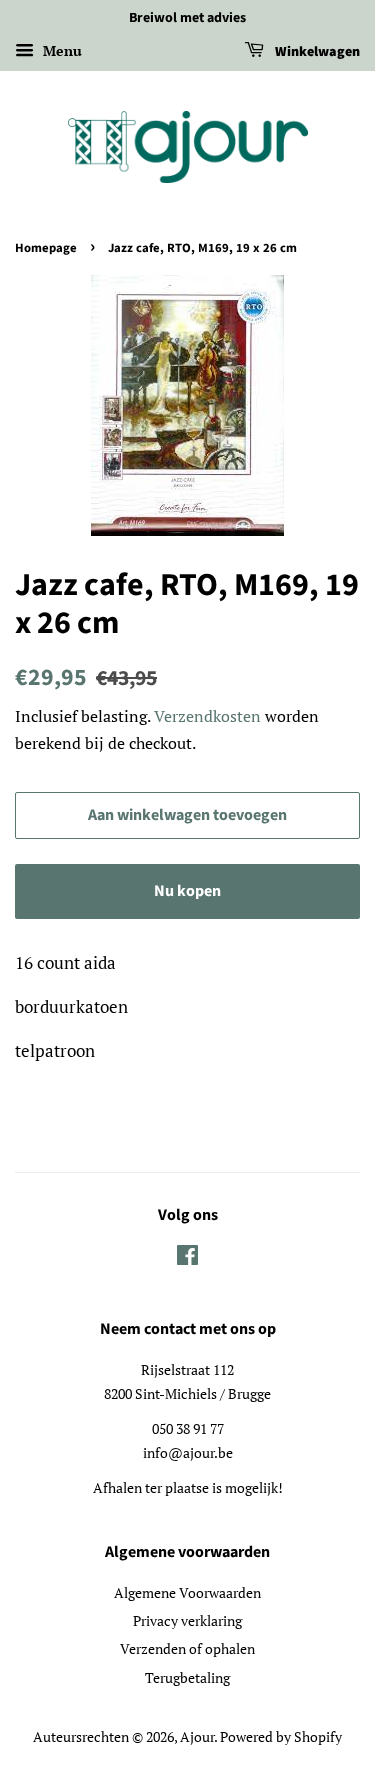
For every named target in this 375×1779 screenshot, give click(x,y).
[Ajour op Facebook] (187, 1258)
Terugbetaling (187, 1677)
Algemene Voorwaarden (187, 1592)
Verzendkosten (207, 716)
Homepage (46, 248)
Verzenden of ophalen (187, 1648)
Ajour (197, 1736)
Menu (60, 50)
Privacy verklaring (187, 1620)
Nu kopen (187, 891)
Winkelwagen (316, 52)
